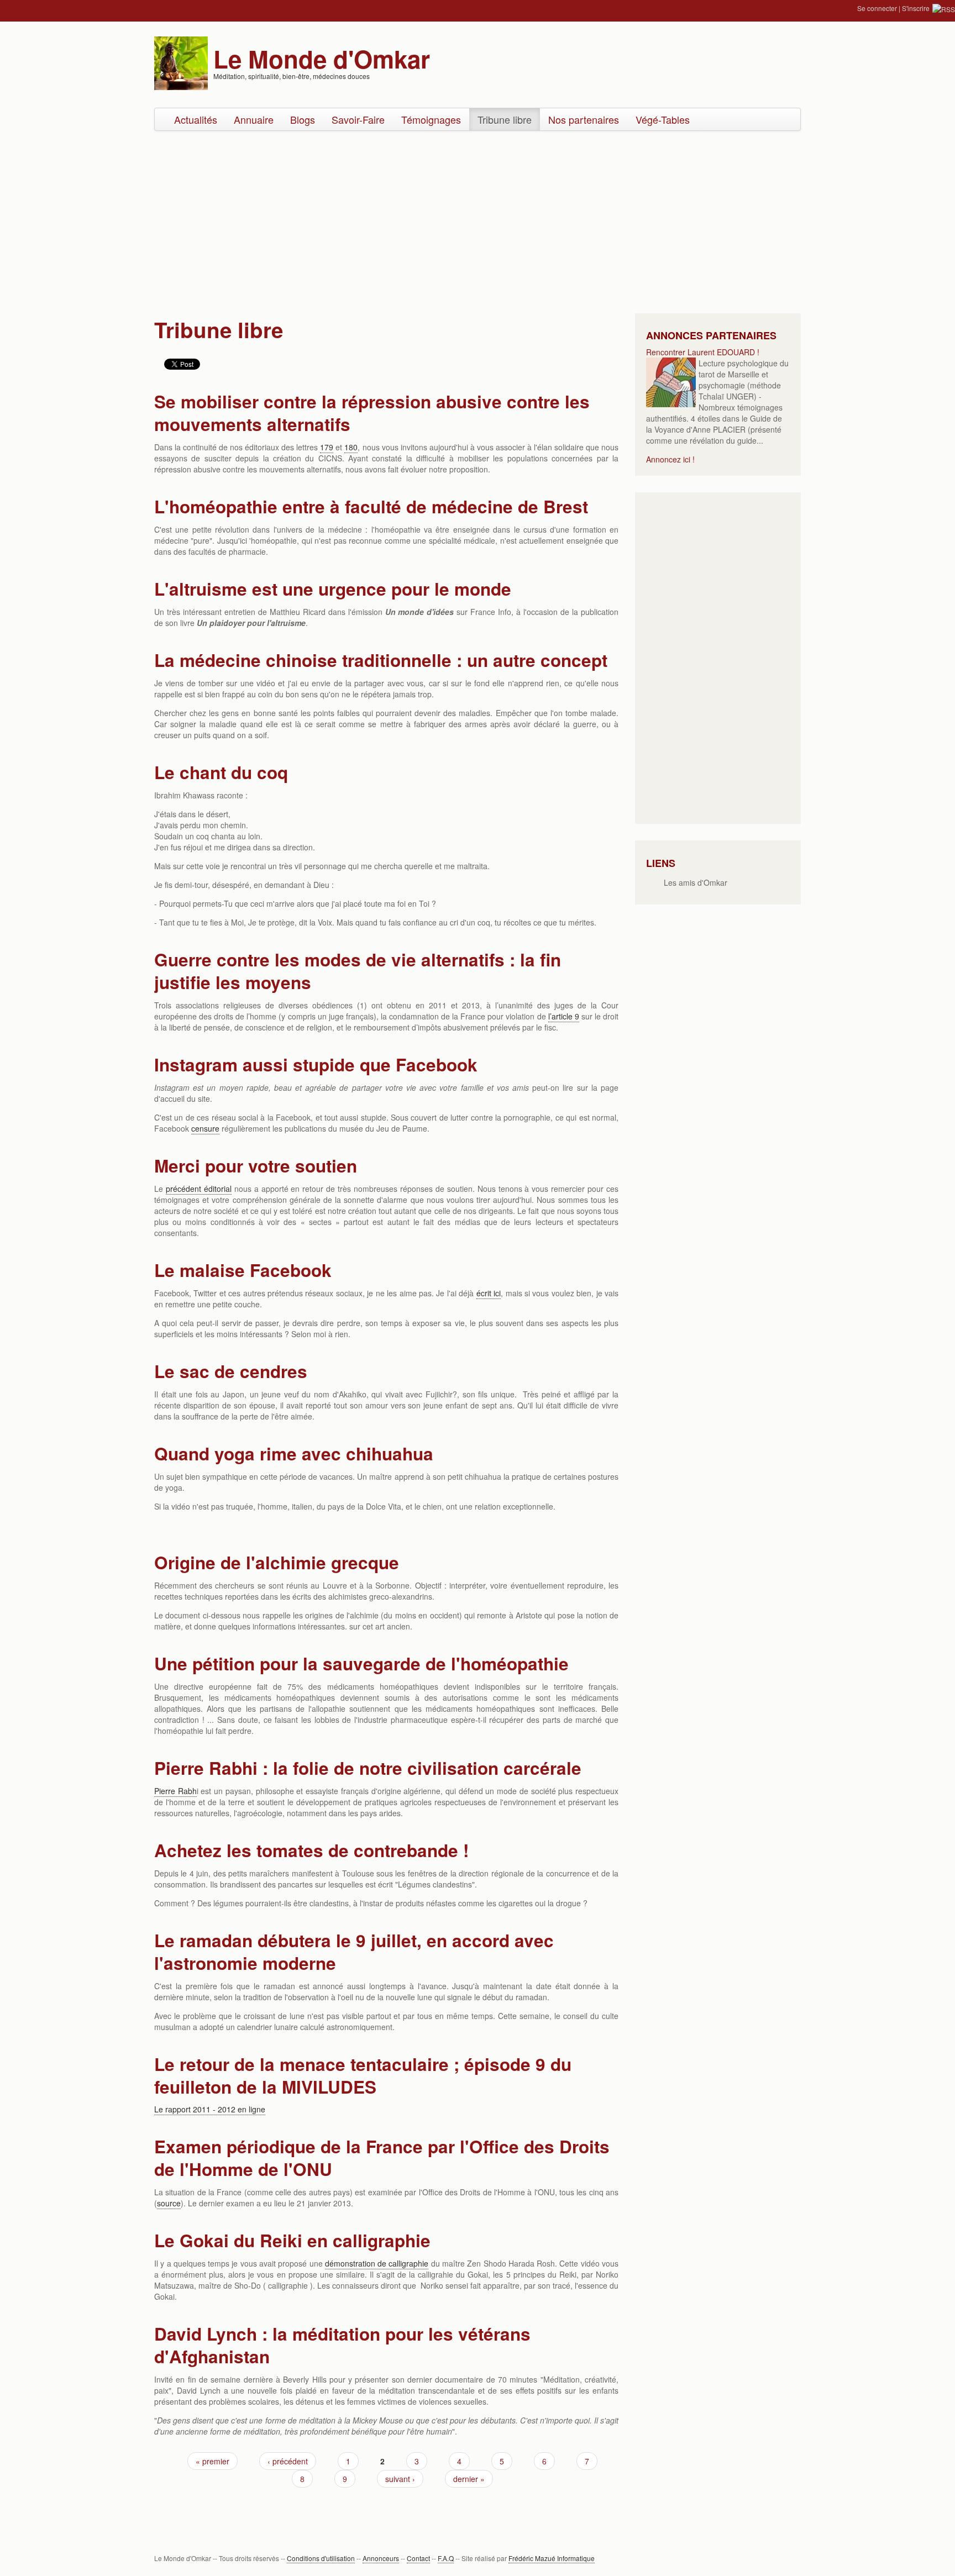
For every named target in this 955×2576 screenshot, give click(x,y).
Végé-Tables (663, 119)
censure (205, 1128)
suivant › (400, 2479)
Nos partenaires (584, 119)
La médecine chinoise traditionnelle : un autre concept (381, 660)
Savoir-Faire (358, 119)
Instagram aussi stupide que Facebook (316, 1064)
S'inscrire (916, 8)
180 (351, 447)
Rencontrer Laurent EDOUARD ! (703, 352)
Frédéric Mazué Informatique (552, 2558)
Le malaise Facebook (243, 1270)
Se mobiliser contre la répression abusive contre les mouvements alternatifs (372, 413)
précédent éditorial (199, 1189)
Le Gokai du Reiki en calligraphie (292, 2240)
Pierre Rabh (175, 1791)
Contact (418, 2558)
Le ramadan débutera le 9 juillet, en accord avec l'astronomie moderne (354, 1952)
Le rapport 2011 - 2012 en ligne (210, 2109)
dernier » (469, 2479)
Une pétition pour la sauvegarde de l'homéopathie (361, 1663)
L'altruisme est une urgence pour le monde (333, 589)
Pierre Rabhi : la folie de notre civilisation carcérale (368, 1768)
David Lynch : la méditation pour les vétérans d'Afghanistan (342, 2345)
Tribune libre (505, 119)
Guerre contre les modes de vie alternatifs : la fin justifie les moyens (358, 971)
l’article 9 (564, 1016)
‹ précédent (288, 2461)
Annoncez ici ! (670, 459)
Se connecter (877, 8)
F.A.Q (446, 2558)
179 (327, 447)
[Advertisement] (478, 219)
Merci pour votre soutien (256, 1166)
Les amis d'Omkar (696, 882)
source (169, 2203)
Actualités (196, 119)
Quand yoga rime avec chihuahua (294, 1453)
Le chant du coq (221, 772)
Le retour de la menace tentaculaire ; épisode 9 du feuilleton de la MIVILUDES (363, 2075)
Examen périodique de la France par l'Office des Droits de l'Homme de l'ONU (382, 2158)
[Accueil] (181, 62)
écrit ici (489, 1293)
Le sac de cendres (231, 1371)
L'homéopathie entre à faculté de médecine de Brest (371, 506)
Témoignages (431, 119)
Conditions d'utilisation (321, 2558)
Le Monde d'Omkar (322, 59)
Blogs (303, 119)
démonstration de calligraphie (377, 2263)
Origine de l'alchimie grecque (277, 1562)
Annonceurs (381, 2558)
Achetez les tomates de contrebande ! (311, 1850)
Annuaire (254, 119)
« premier (212, 2461)
